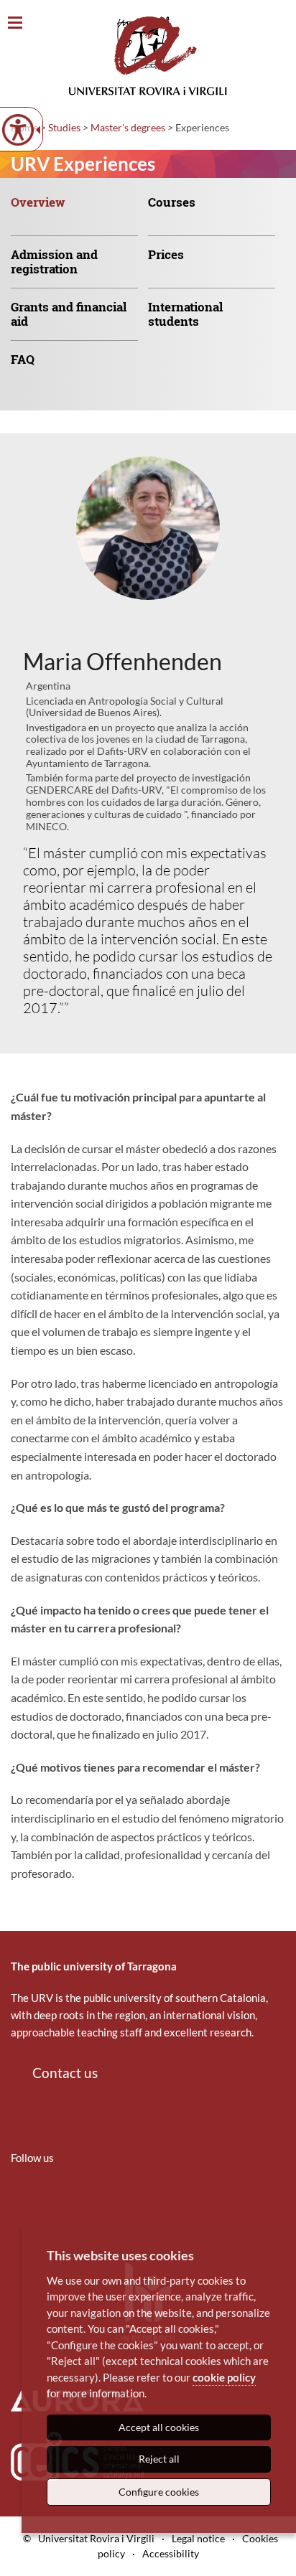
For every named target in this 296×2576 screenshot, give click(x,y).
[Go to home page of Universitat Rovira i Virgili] (148, 56)
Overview (38, 202)
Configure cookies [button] (159, 2492)
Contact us (65, 2073)
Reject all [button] (159, 2459)
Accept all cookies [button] (159, 2427)
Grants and (69, 314)
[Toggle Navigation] (15, 23)
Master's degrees (128, 127)
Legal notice (198, 2538)
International (185, 314)
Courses (172, 202)
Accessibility (171, 2553)
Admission (54, 262)
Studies (64, 127)
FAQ (23, 359)
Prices (166, 254)
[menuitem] (79, 213)
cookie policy (224, 2377)
